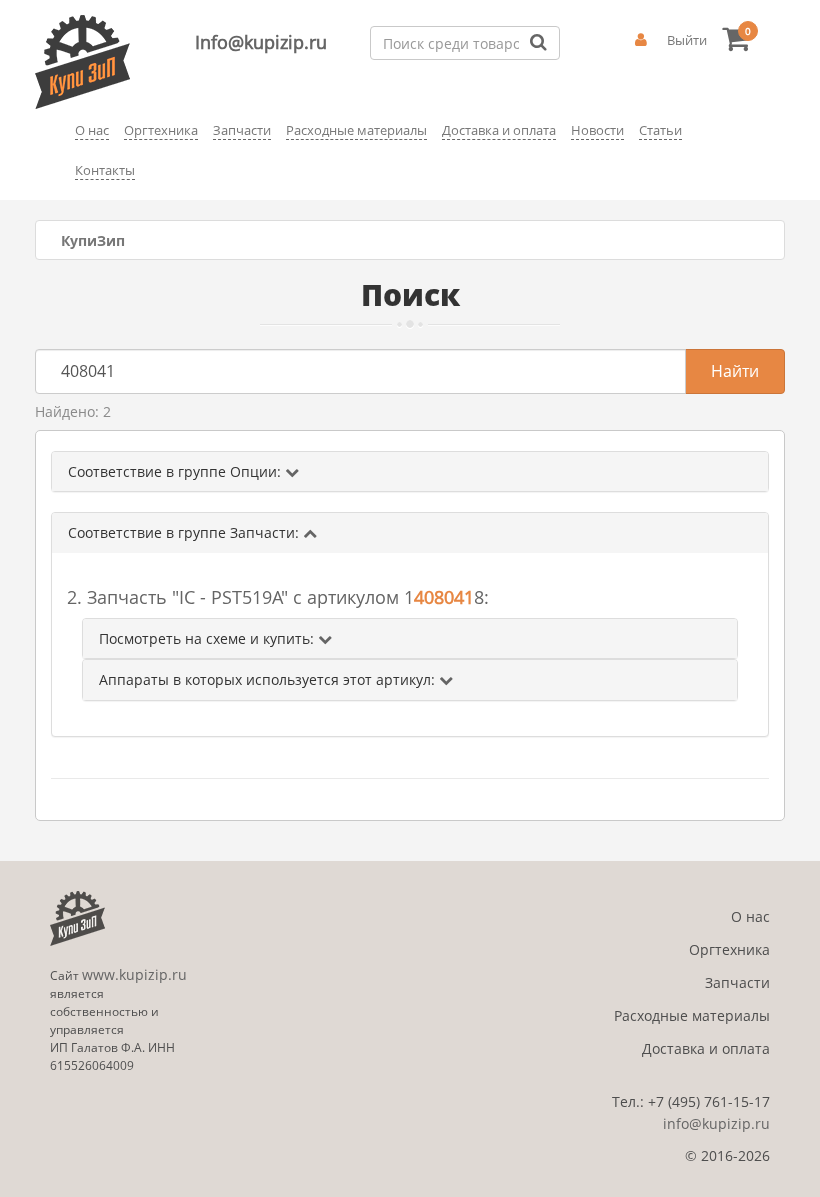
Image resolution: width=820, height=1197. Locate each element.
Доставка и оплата (706, 1048)
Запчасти (737, 982)
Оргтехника (729, 949)
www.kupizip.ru (134, 974)
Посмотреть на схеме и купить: (208, 638)
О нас (750, 916)
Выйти (687, 40)
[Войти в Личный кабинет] (641, 40)
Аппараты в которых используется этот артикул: (269, 679)
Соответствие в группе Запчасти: (185, 532)
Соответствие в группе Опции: (176, 471)
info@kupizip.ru (716, 1123)
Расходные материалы (692, 1015)
